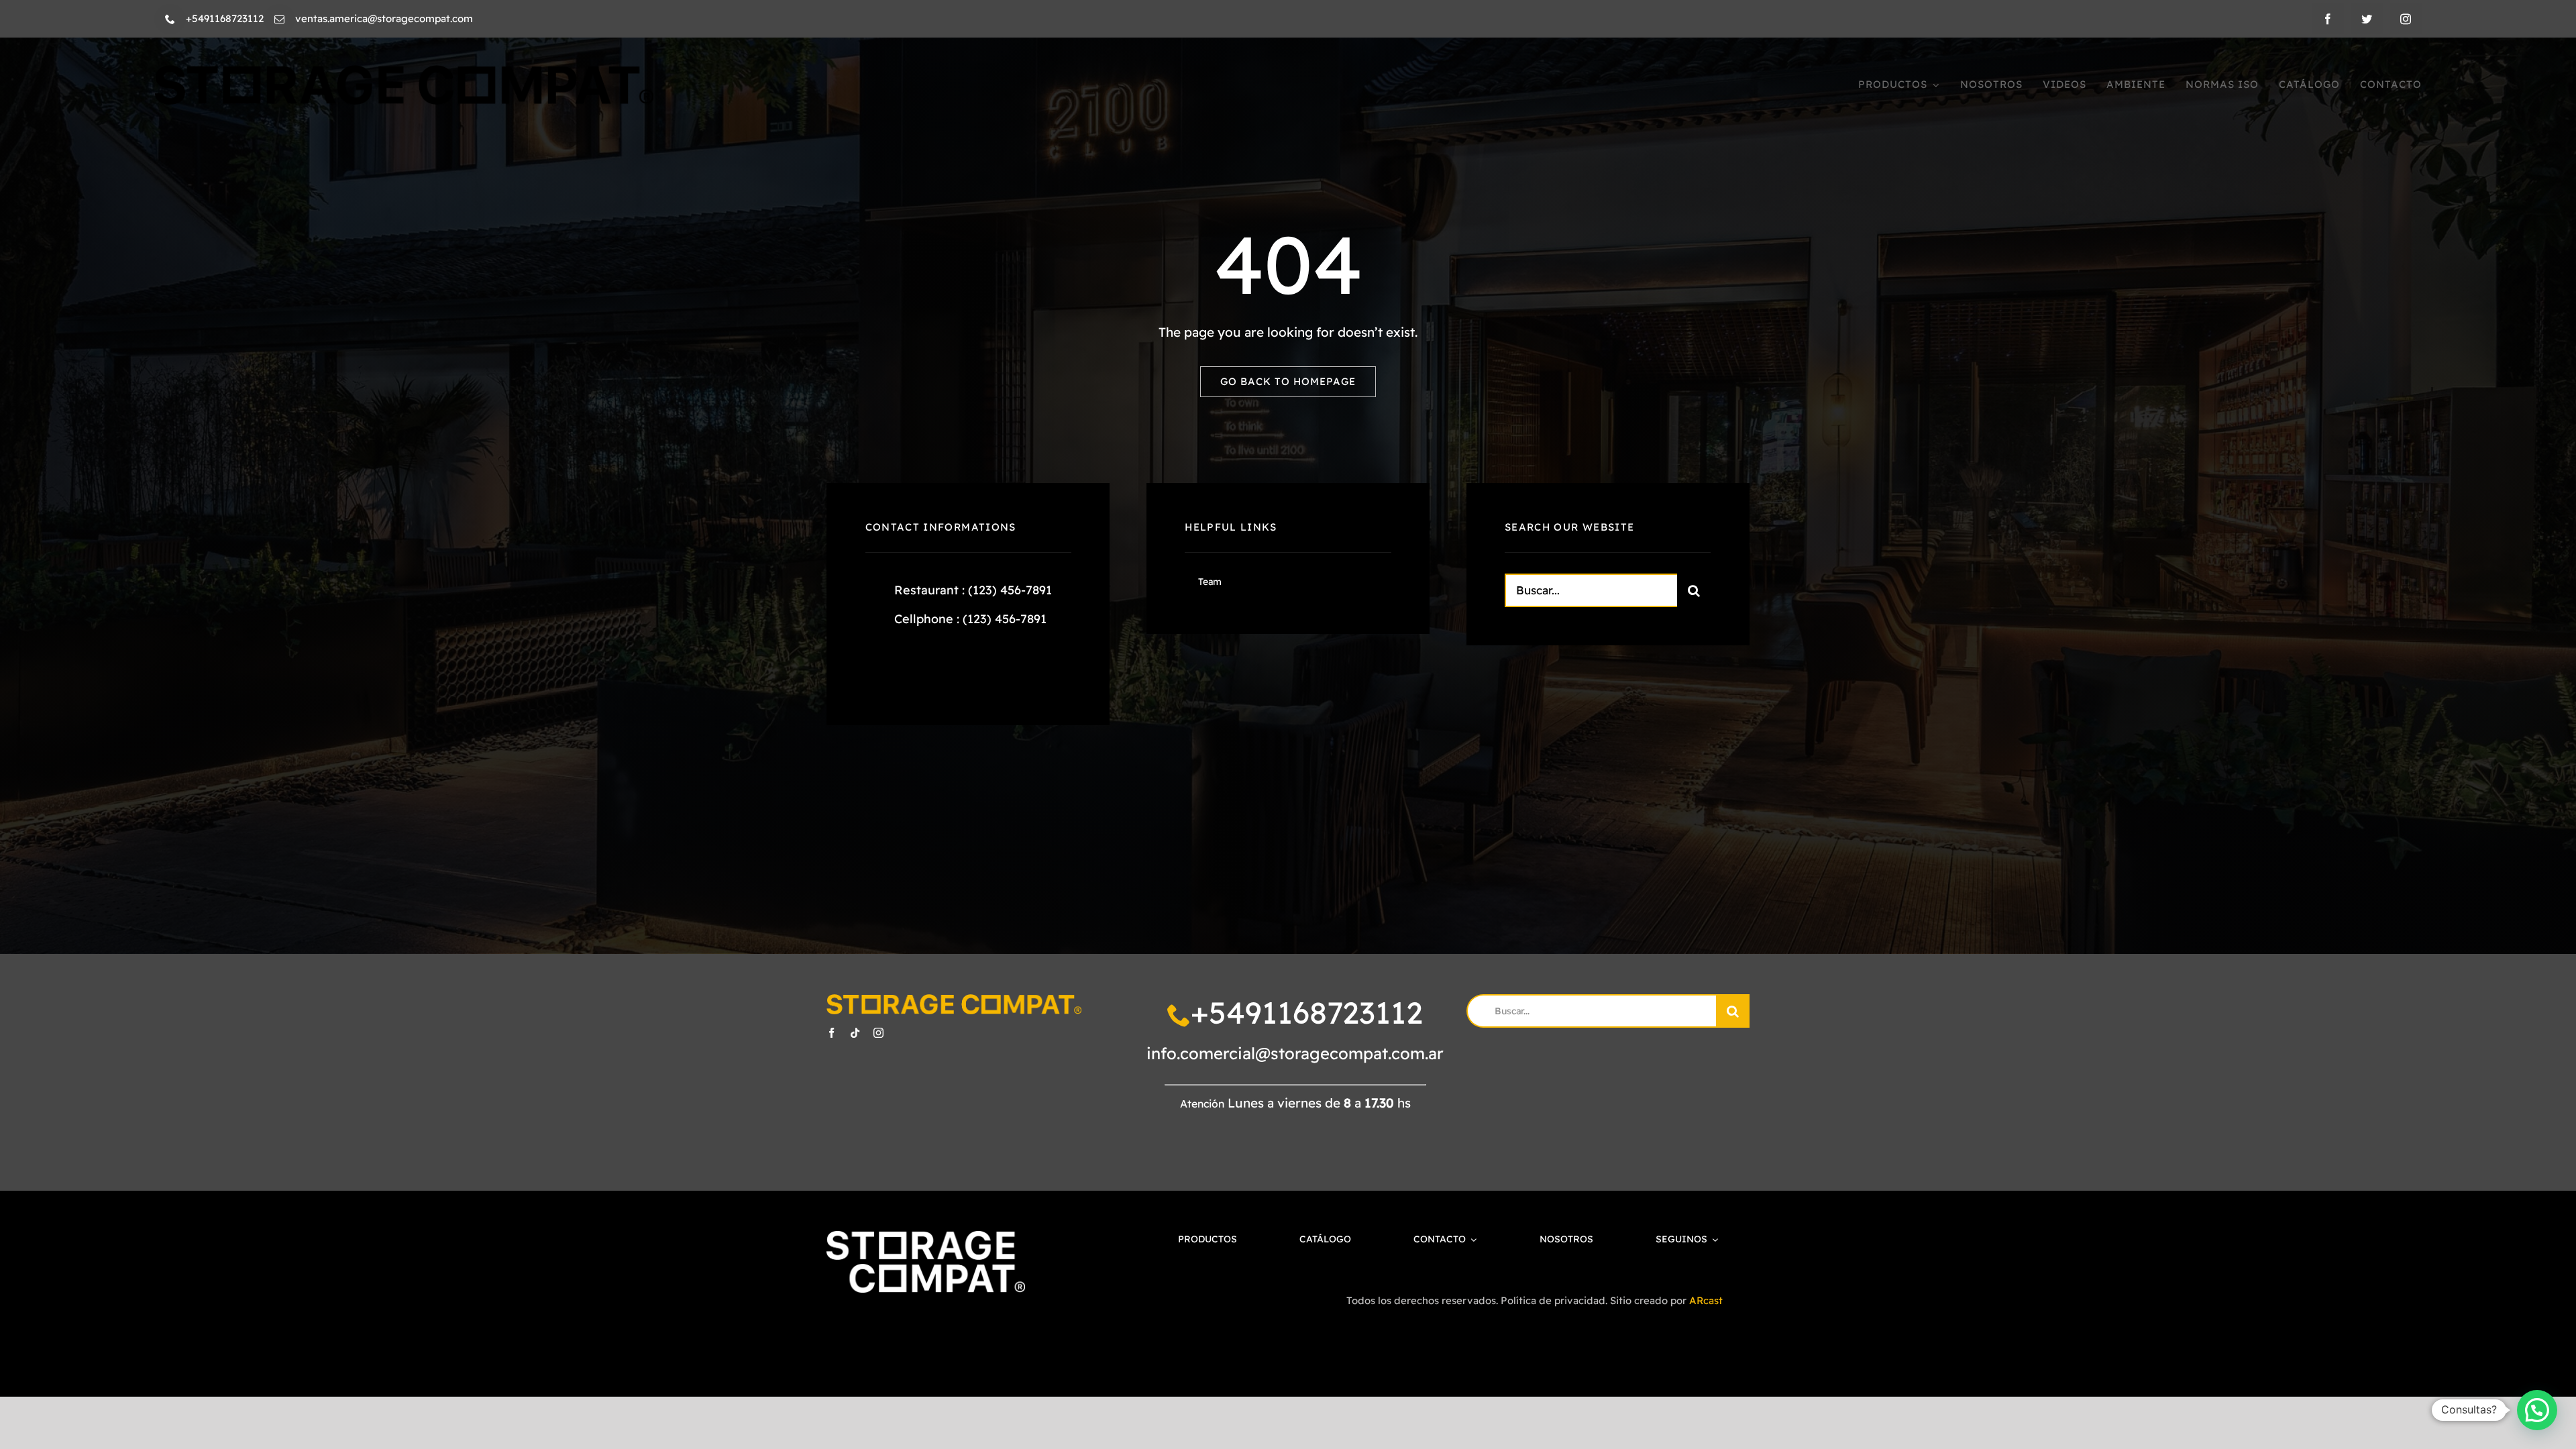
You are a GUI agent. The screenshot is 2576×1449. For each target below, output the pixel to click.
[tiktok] (855, 1033)
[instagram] (2406, 19)
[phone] (170, 19)
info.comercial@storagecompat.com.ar (1295, 1053)
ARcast (1706, 1300)
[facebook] (2328, 19)
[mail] (279, 19)
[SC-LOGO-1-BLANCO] (925, 1237)
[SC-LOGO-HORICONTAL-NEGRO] (404, 71)
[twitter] (2367, 19)
